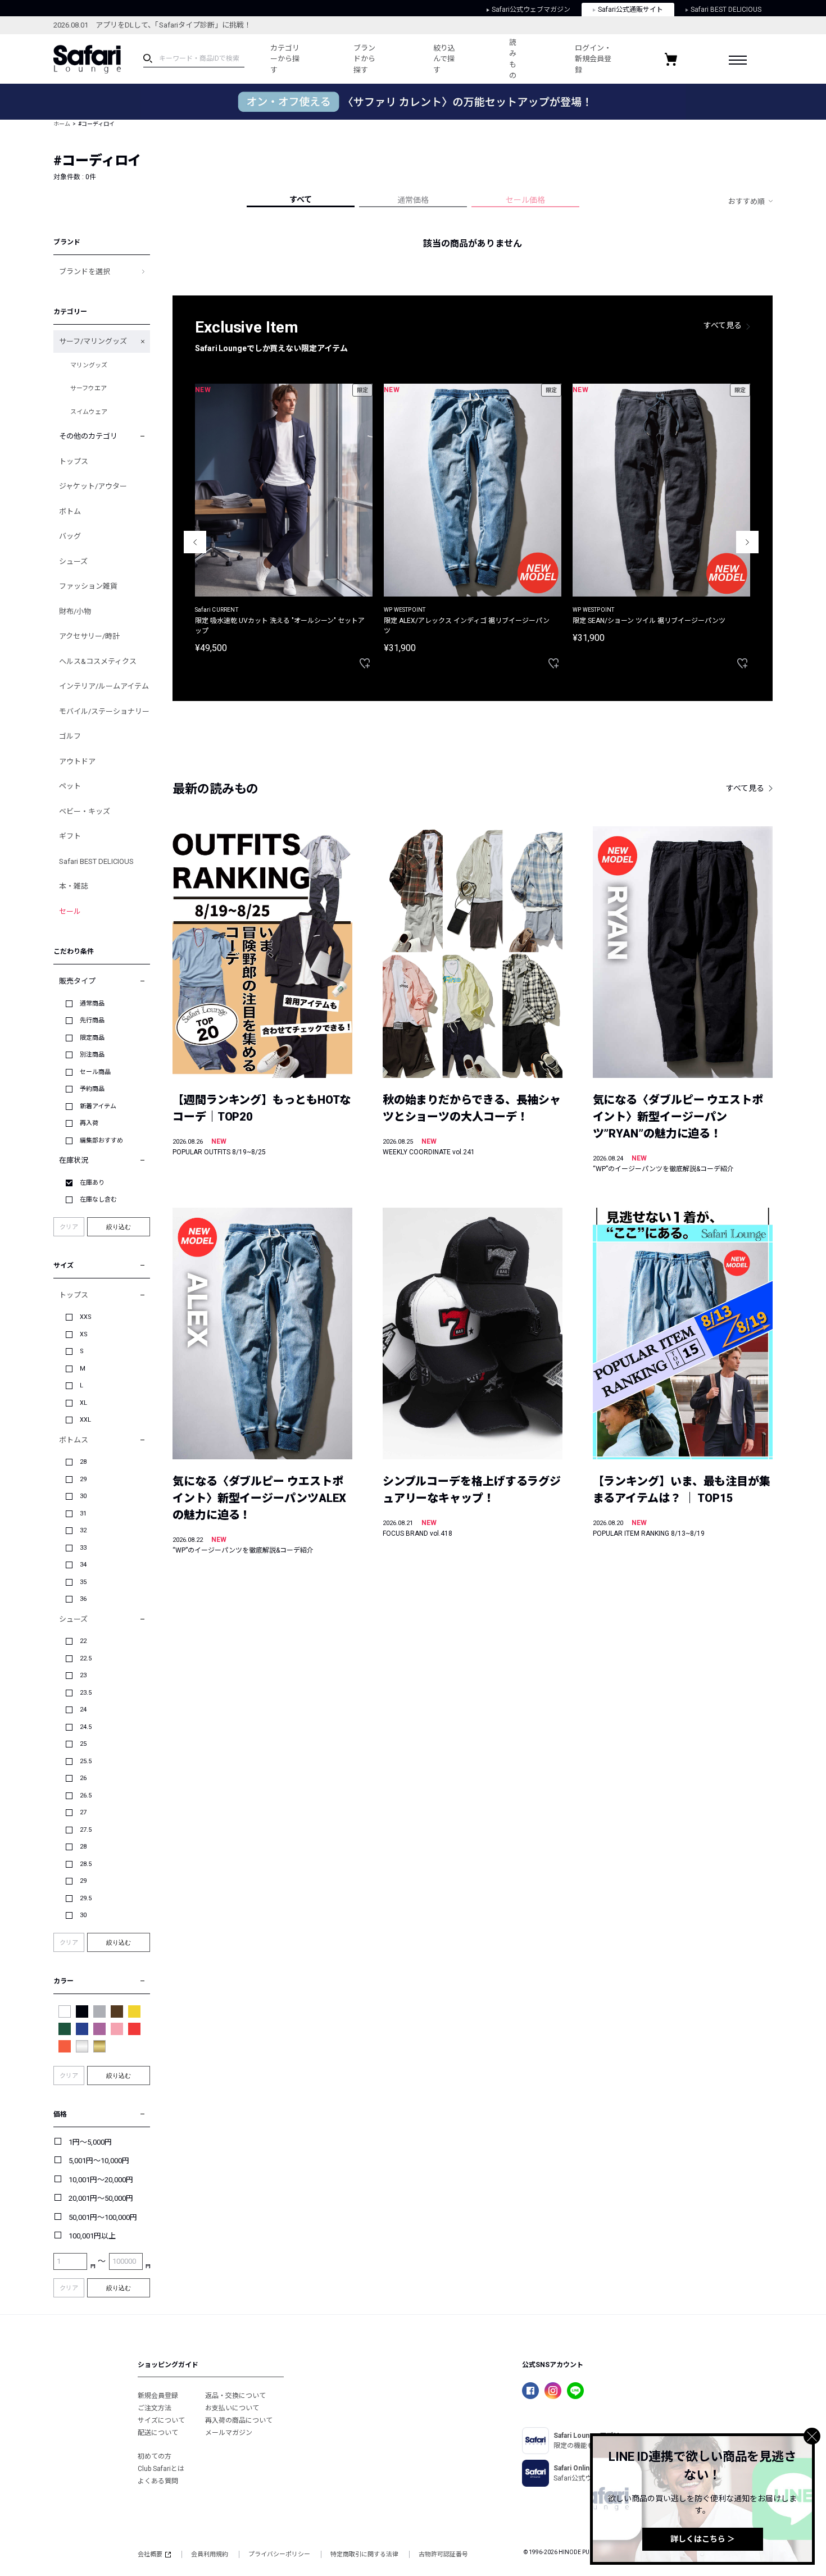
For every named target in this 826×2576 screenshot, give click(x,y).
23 (83, 1675)
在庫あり (92, 1183)
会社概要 (150, 2554)
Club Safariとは (161, 2469)
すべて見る (723, 325)
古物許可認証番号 (443, 2554)
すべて (301, 199)
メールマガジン (229, 2433)
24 (83, 1710)
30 (83, 1496)
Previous (195, 542)
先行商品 (92, 1020)
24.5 (86, 1727)
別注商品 (92, 1055)
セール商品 (95, 1072)
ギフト (70, 836)
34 (83, 1565)
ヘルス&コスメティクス (98, 661)
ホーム (62, 124)
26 (83, 1778)
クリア (69, 1227)
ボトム (70, 511)
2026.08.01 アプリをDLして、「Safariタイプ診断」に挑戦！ (152, 25)
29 (83, 1479)
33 (83, 1548)
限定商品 (92, 1038)
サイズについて (161, 2420)
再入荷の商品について (239, 2420)
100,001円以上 (92, 2236)
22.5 (86, 1658)
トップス (74, 461)
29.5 (86, 1898)
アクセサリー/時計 (89, 636)
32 (83, 1530)
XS (84, 1334)
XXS (86, 1317)
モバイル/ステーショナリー (104, 711)
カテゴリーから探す (285, 59)
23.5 (86, 1693)
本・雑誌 (74, 886)
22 (83, 1641)
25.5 (86, 1761)
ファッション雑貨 (88, 586)
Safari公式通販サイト (630, 10)
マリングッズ (89, 365)
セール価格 (525, 200)
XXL (85, 1420)
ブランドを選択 (85, 272)
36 (83, 1599)
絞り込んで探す (444, 59)
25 (83, 1744)
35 (83, 1582)
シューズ (73, 561)
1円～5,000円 (90, 2142)
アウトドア (77, 761)
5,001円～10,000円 (99, 2161)
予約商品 (92, 1089)
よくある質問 (158, 2481)
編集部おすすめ (101, 1141)
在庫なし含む (98, 1200)
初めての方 (155, 2456)
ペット (70, 786)
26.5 (86, 1796)
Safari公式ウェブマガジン (531, 10)
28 (83, 1462)
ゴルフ (70, 736)
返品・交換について (235, 2396)
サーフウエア (88, 388)
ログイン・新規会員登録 (593, 59)
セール (70, 911)
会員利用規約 (210, 2554)
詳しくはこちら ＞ (703, 2539)
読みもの (513, 59)
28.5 (86, 1864)
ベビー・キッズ (85, 811)
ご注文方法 (155, 2408)
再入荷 (89, 1123)
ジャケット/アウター (93, 486)
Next (747, 542)
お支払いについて (232, 2408)
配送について (158, 2433)
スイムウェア (89, 412)
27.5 (86, 1830)
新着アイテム (98, 1106)
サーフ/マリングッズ (93, 341)
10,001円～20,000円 (101, 2180)
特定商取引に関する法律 (364, 2554)
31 (83, 1514)
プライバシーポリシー (279, 2554)
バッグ (70, 536)
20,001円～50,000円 (101, 2198)
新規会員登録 (158, 2396)
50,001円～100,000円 (103, 2217)
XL (83, 1403)
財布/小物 (75, 611)
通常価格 (413, 200)
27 (83, 1812)
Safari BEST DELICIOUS (726, 10)
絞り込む (119, 1227)
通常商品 (92, 1003)
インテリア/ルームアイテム (104, 686)
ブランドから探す (364, 59)
